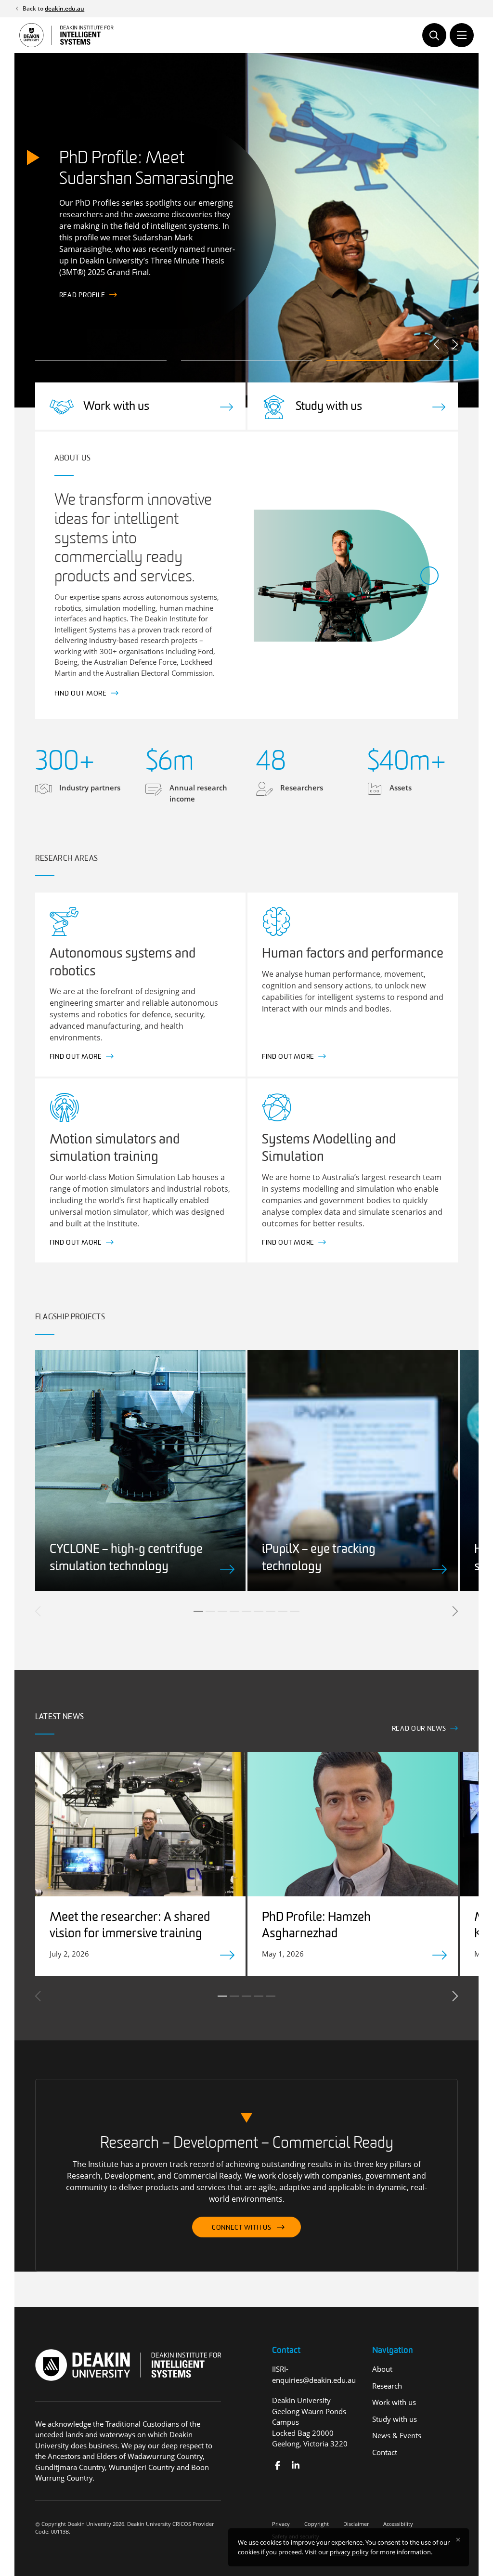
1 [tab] (198, 1611)
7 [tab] (271, 1611)
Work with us (394, 2402)
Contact (385, 2452)
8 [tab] (283, 1611)
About (382, 2369)
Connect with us (242, 2228)
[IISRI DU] (295, 2465)
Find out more (81, 694)
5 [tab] (246, 1611)
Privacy (281, 2524)
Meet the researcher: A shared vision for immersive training (130, 1926)
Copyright (317, 2524)
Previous (437, 344)
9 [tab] (295, 1611)
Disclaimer (356, 2524)
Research (387, 2386)
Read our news (419, 1729)
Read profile (82, 296)
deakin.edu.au (65, 8)
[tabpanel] (140, 1471)
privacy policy (349, 2552)
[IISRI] (278, 2465)
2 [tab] (210, 1611)
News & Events (397, 2435)
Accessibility (398, 2524)
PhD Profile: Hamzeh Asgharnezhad (316, 1926)
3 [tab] (222, 1611)
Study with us (395, 2419)
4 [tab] (234, 1611)
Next (454, 344)
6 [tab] (259, 1611)
